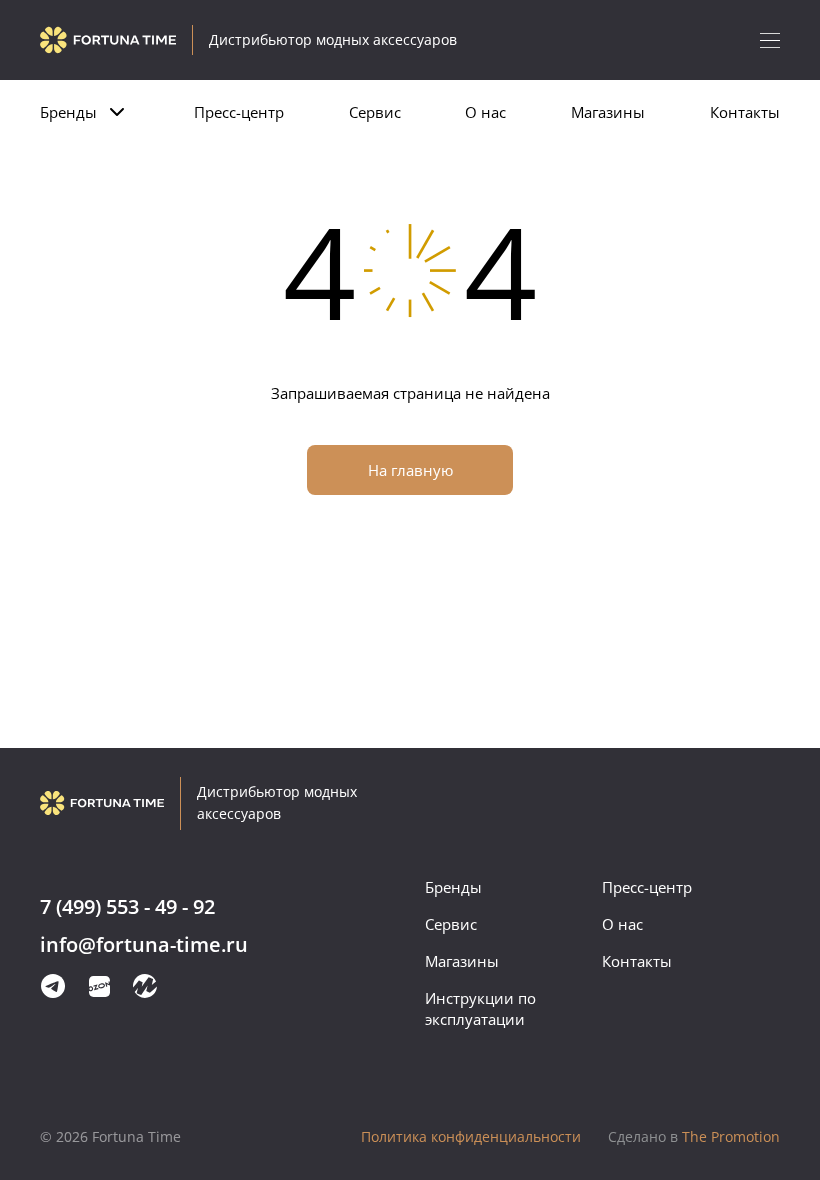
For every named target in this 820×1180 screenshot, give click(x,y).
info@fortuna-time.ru (144, 945)
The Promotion (694, 1136)
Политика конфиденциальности (471, 1136)
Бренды (68, 112)
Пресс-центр (239, 112)
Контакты (745, 112)
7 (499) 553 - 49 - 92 (127, 907)
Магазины (608, 112)
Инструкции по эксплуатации (480, 1008)
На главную (410, 470)
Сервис (375, 112)
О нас (485, 112)
